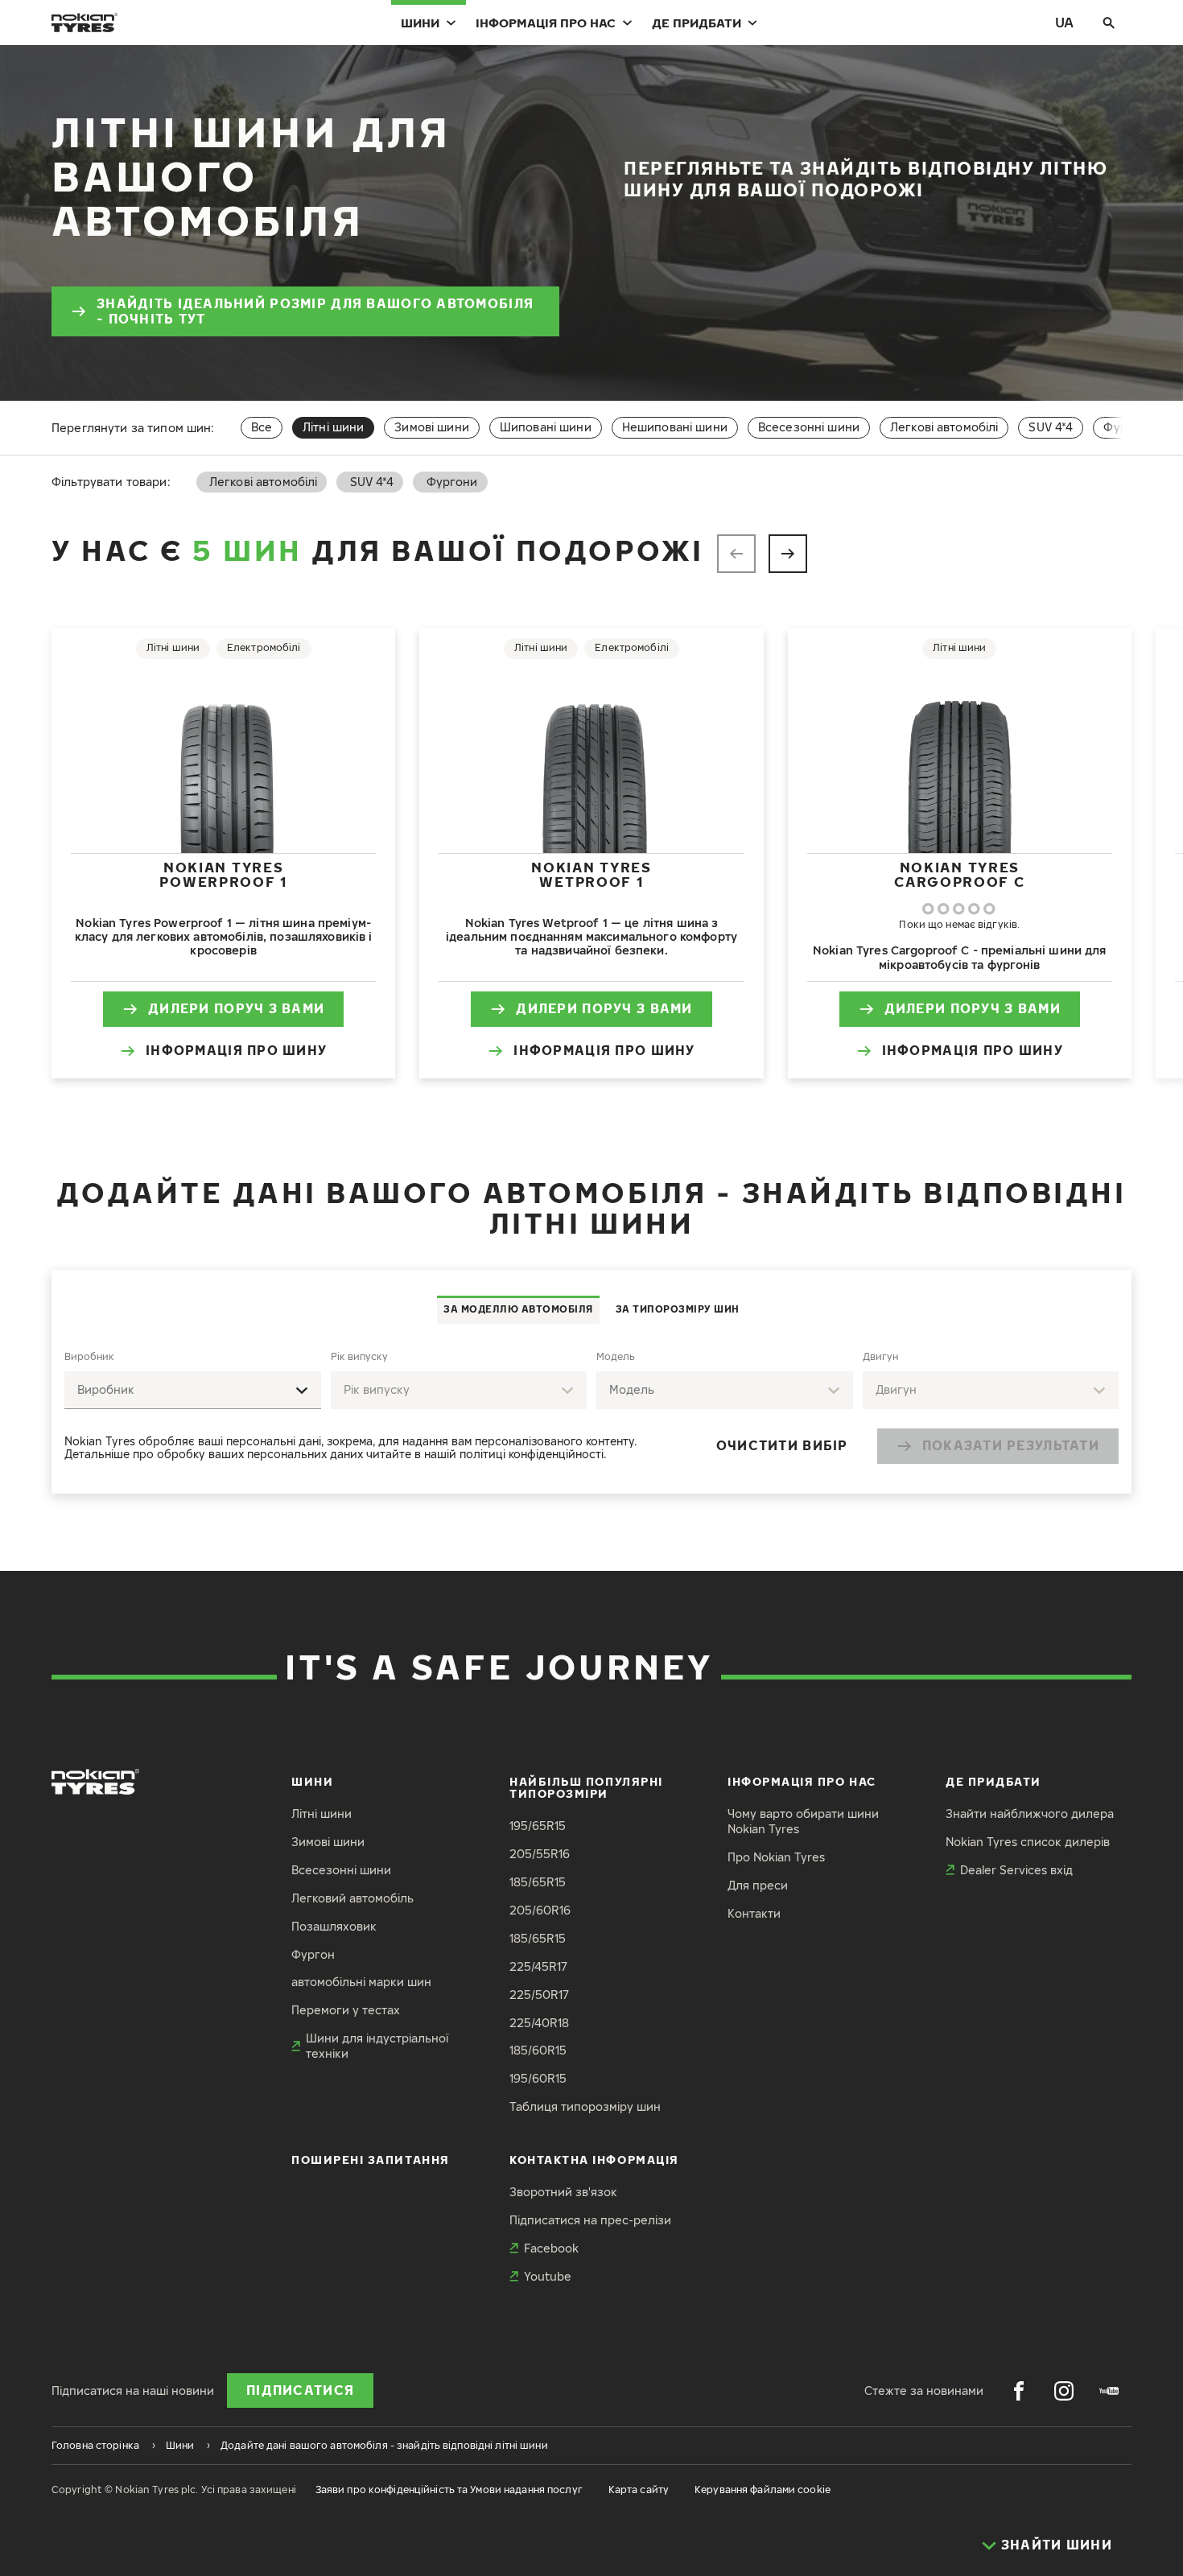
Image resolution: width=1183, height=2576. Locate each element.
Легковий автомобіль (352, 1898)
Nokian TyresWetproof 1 (591, 874)
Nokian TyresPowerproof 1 (223, 874)
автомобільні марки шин (361, 1982)
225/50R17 (539, 1995)
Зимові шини (432, 427)
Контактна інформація (594, 2160)
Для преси (758, 1885)
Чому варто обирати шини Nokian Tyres (803, 1821)
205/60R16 (540, 1910)
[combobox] (193, 1390)
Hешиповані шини (675, 427)
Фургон (313, 1954)
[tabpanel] (591, 1409)
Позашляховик (334, 1926)
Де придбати (697, 23)
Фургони (1129, 427)
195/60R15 (538, 2078)
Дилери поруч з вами (236, 1008)
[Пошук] (1109, 23)
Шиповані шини (546, 427)
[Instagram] (1064, 2391)
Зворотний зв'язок (563, 2192)
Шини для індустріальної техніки (377, 2046)
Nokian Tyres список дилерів (1028, 1842)
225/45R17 (538, 1966)
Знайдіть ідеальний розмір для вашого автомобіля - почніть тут (315, 311)
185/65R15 (538, 1882)
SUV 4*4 (1051, 427)
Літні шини (322, 1814)
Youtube (548, 2276)
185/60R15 (538, 2050)
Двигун (880, 1356)
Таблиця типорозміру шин (585, 2106)
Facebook (551, 2248)
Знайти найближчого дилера (1030, 1814)
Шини (420, 23)
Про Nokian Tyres (776, 1857)
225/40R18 (539, 2023)
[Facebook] (1019, 2391)
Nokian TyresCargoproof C (959, 874)
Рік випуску (359, 1356)
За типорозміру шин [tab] (678, 1309)
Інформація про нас (546, 23)
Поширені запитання (371, 2160)
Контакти (754, 1913)
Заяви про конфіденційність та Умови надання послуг (449, 2489)
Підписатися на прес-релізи (590, 2220)
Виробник (89, 1356)
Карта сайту (639, 2489)
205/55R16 (540, 1854)
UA (1064, 22)
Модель (616, 1356)
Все (262, 427)
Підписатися (300, 2390)
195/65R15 (538, 1826)
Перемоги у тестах (346, 2010)
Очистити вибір (782, 1445)
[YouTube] (1109, 2391)
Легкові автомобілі (944, 427)
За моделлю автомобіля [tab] (518, 1309)
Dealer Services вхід (1016, 1870)
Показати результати (1011, 1445)
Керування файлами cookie (763, 2489)
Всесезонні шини (809, 427)
